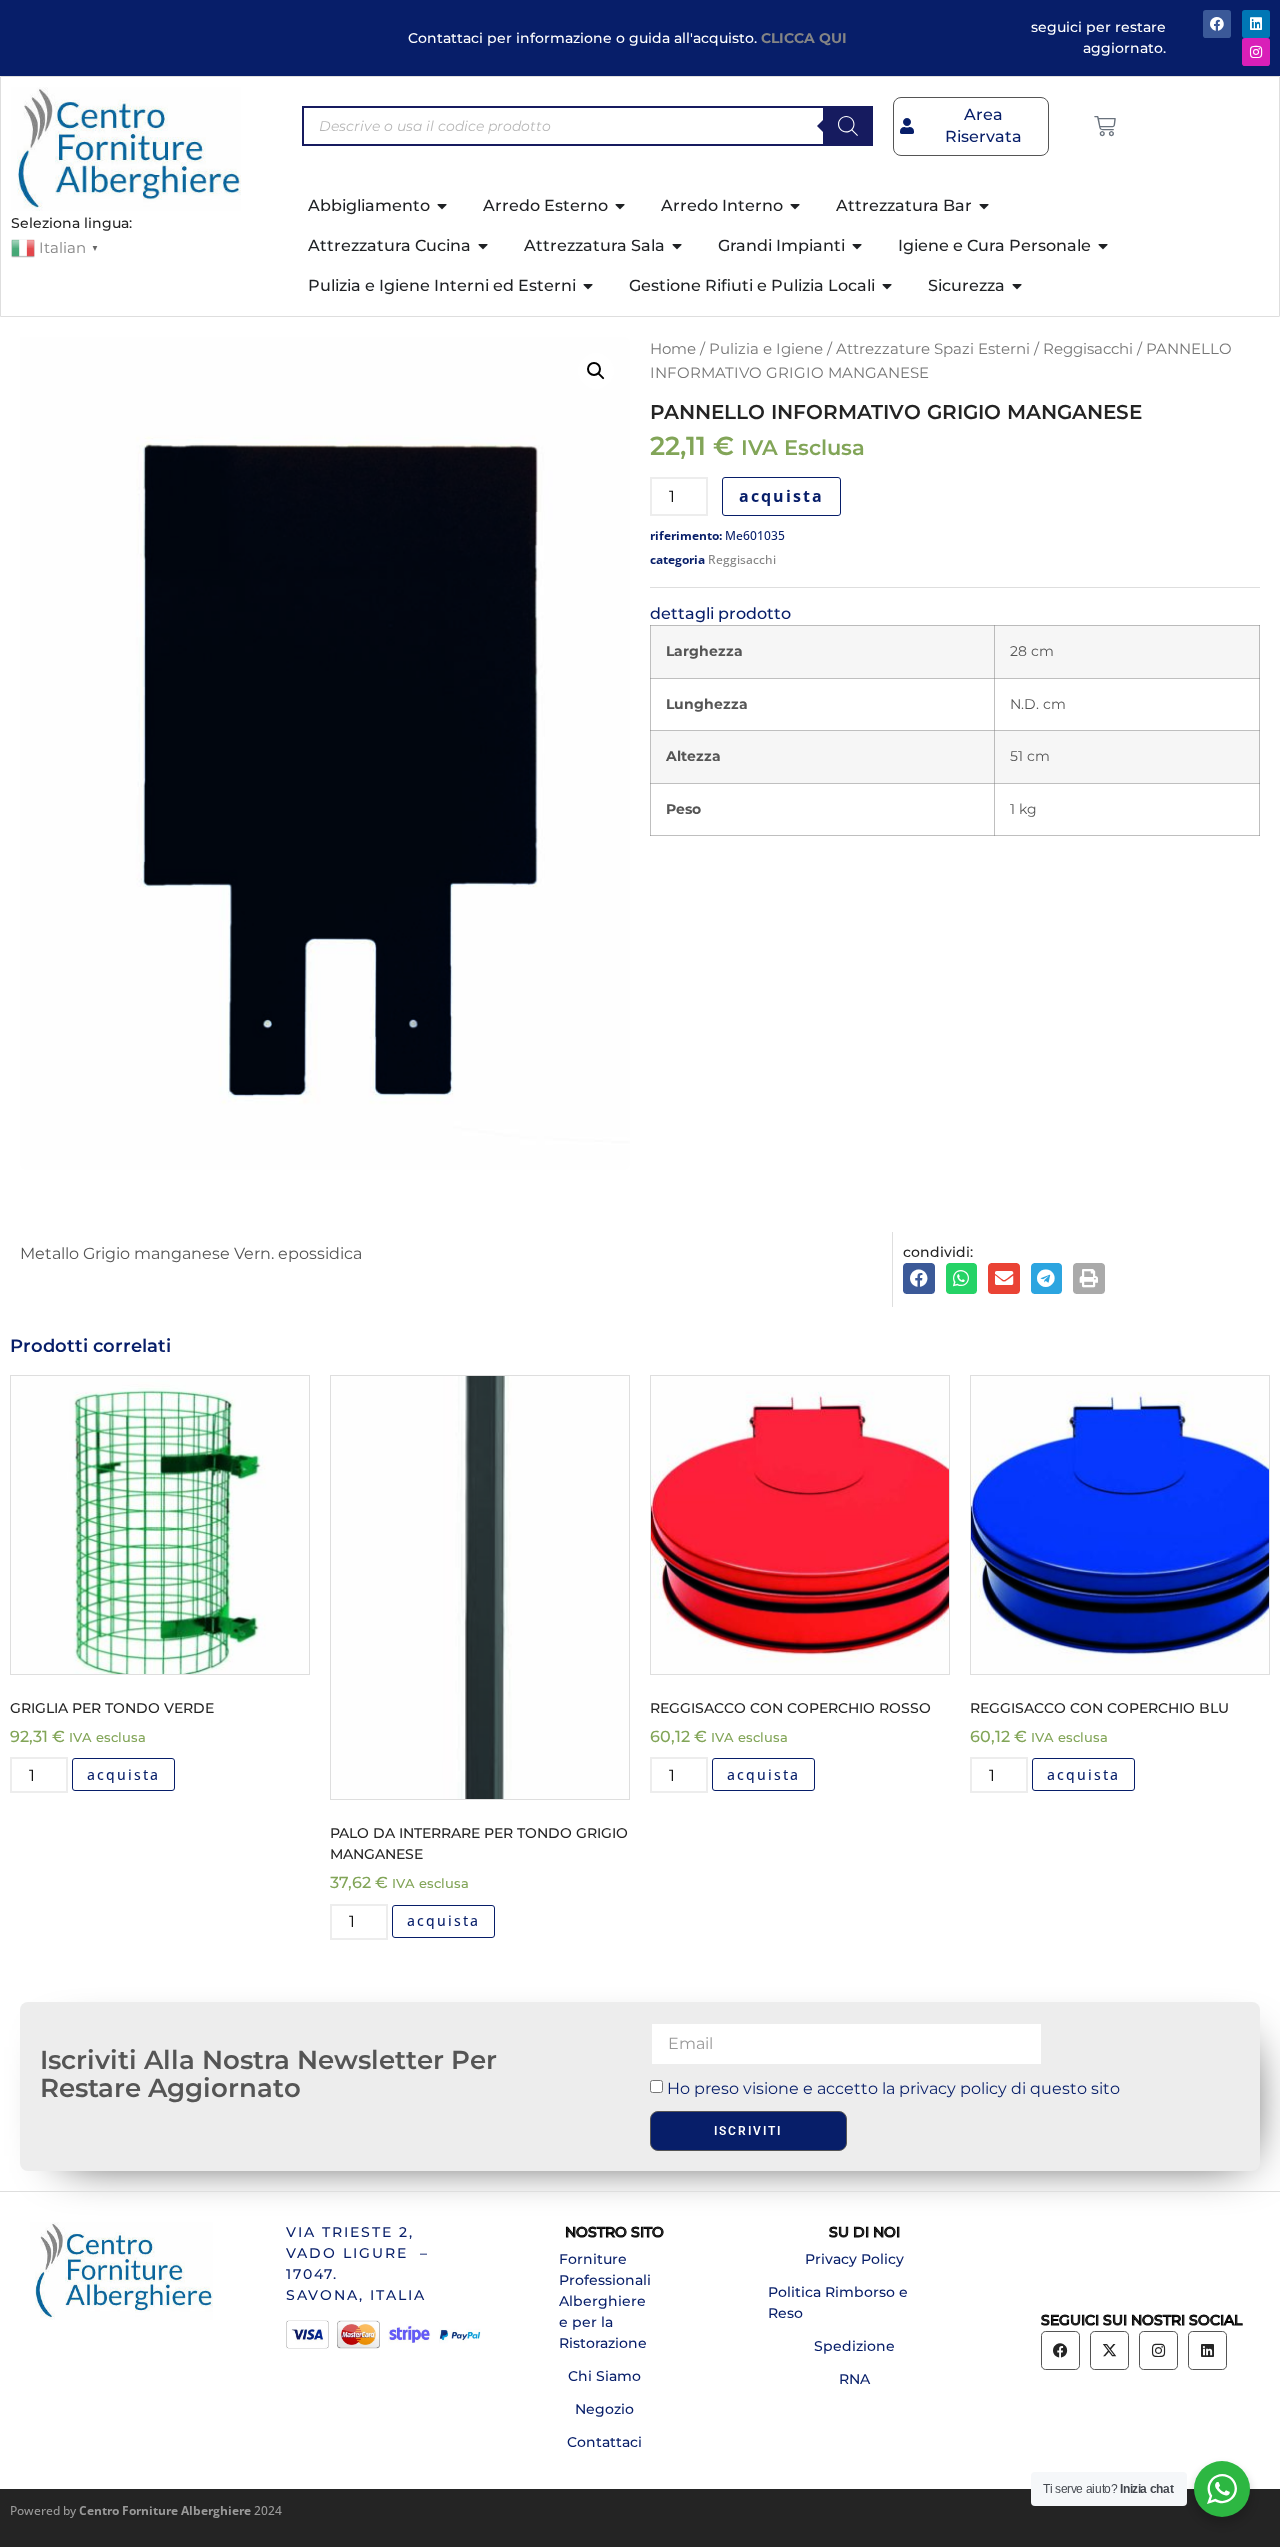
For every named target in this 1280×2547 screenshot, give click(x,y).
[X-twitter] (1109, 2350)
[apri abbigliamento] (443, 206)
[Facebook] (1217, 24)
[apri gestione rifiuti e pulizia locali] (888, 286)
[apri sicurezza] (1018, 286)
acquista (781, 496)
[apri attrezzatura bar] (985, 206)
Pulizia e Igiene (766, 349)
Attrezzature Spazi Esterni (933, 349)
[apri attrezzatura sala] (678, 246)
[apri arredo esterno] (621, 206)
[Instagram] (1256, 52)
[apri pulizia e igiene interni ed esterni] (589, 286)
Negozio (604, 2409)
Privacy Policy (854, 2259)
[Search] (848, 126)
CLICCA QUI (804, 38)
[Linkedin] (1207, 2350)
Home (673, 349)
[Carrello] (1105, 126)
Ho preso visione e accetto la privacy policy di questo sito (893, 2088)
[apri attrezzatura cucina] (484, 246)
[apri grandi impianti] (858, 246)
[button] (596, 371)
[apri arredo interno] (796, 206)
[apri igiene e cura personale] (1104, 246)
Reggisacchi (1088, 349)
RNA (854, 2379)
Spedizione (854, 2346)
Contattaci (604, 2442)
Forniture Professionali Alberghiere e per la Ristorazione (605, 2301)
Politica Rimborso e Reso (838, 2302)
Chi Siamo (604, 2376)
